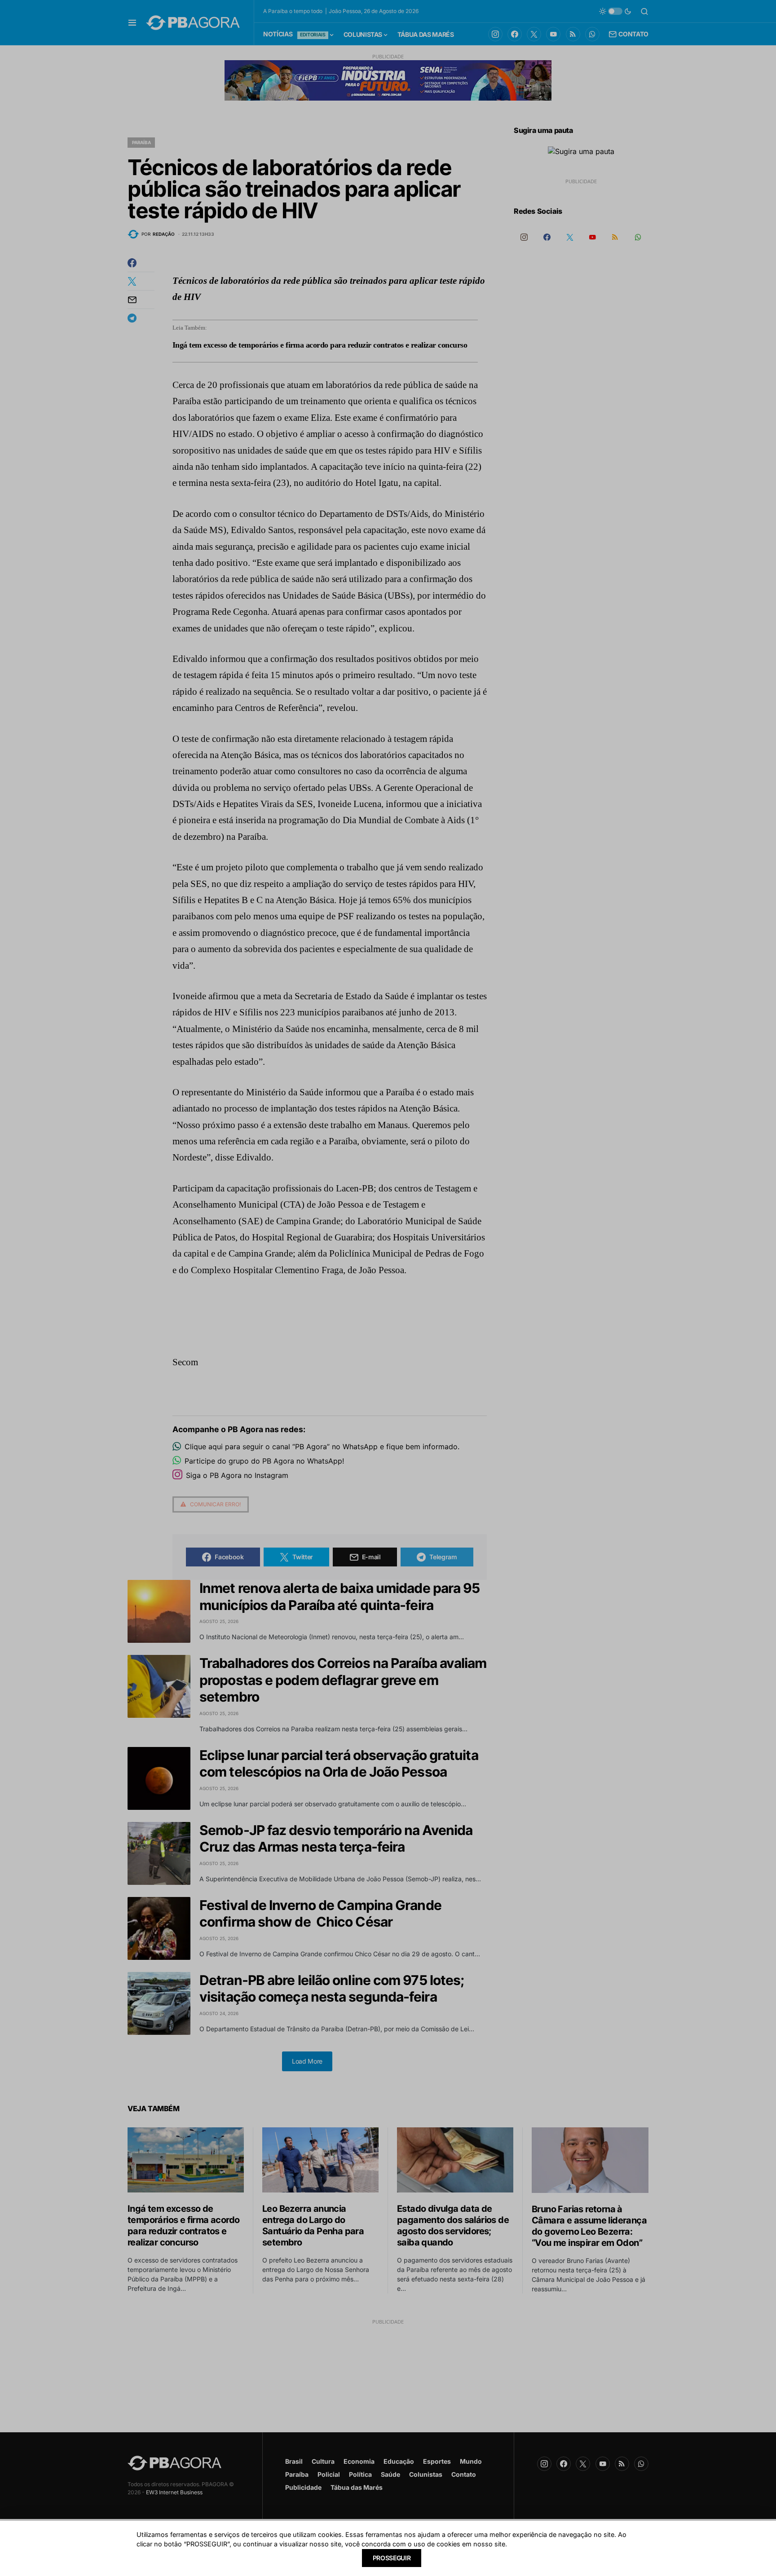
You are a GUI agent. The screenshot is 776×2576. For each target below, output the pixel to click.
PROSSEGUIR (392, 2558)
